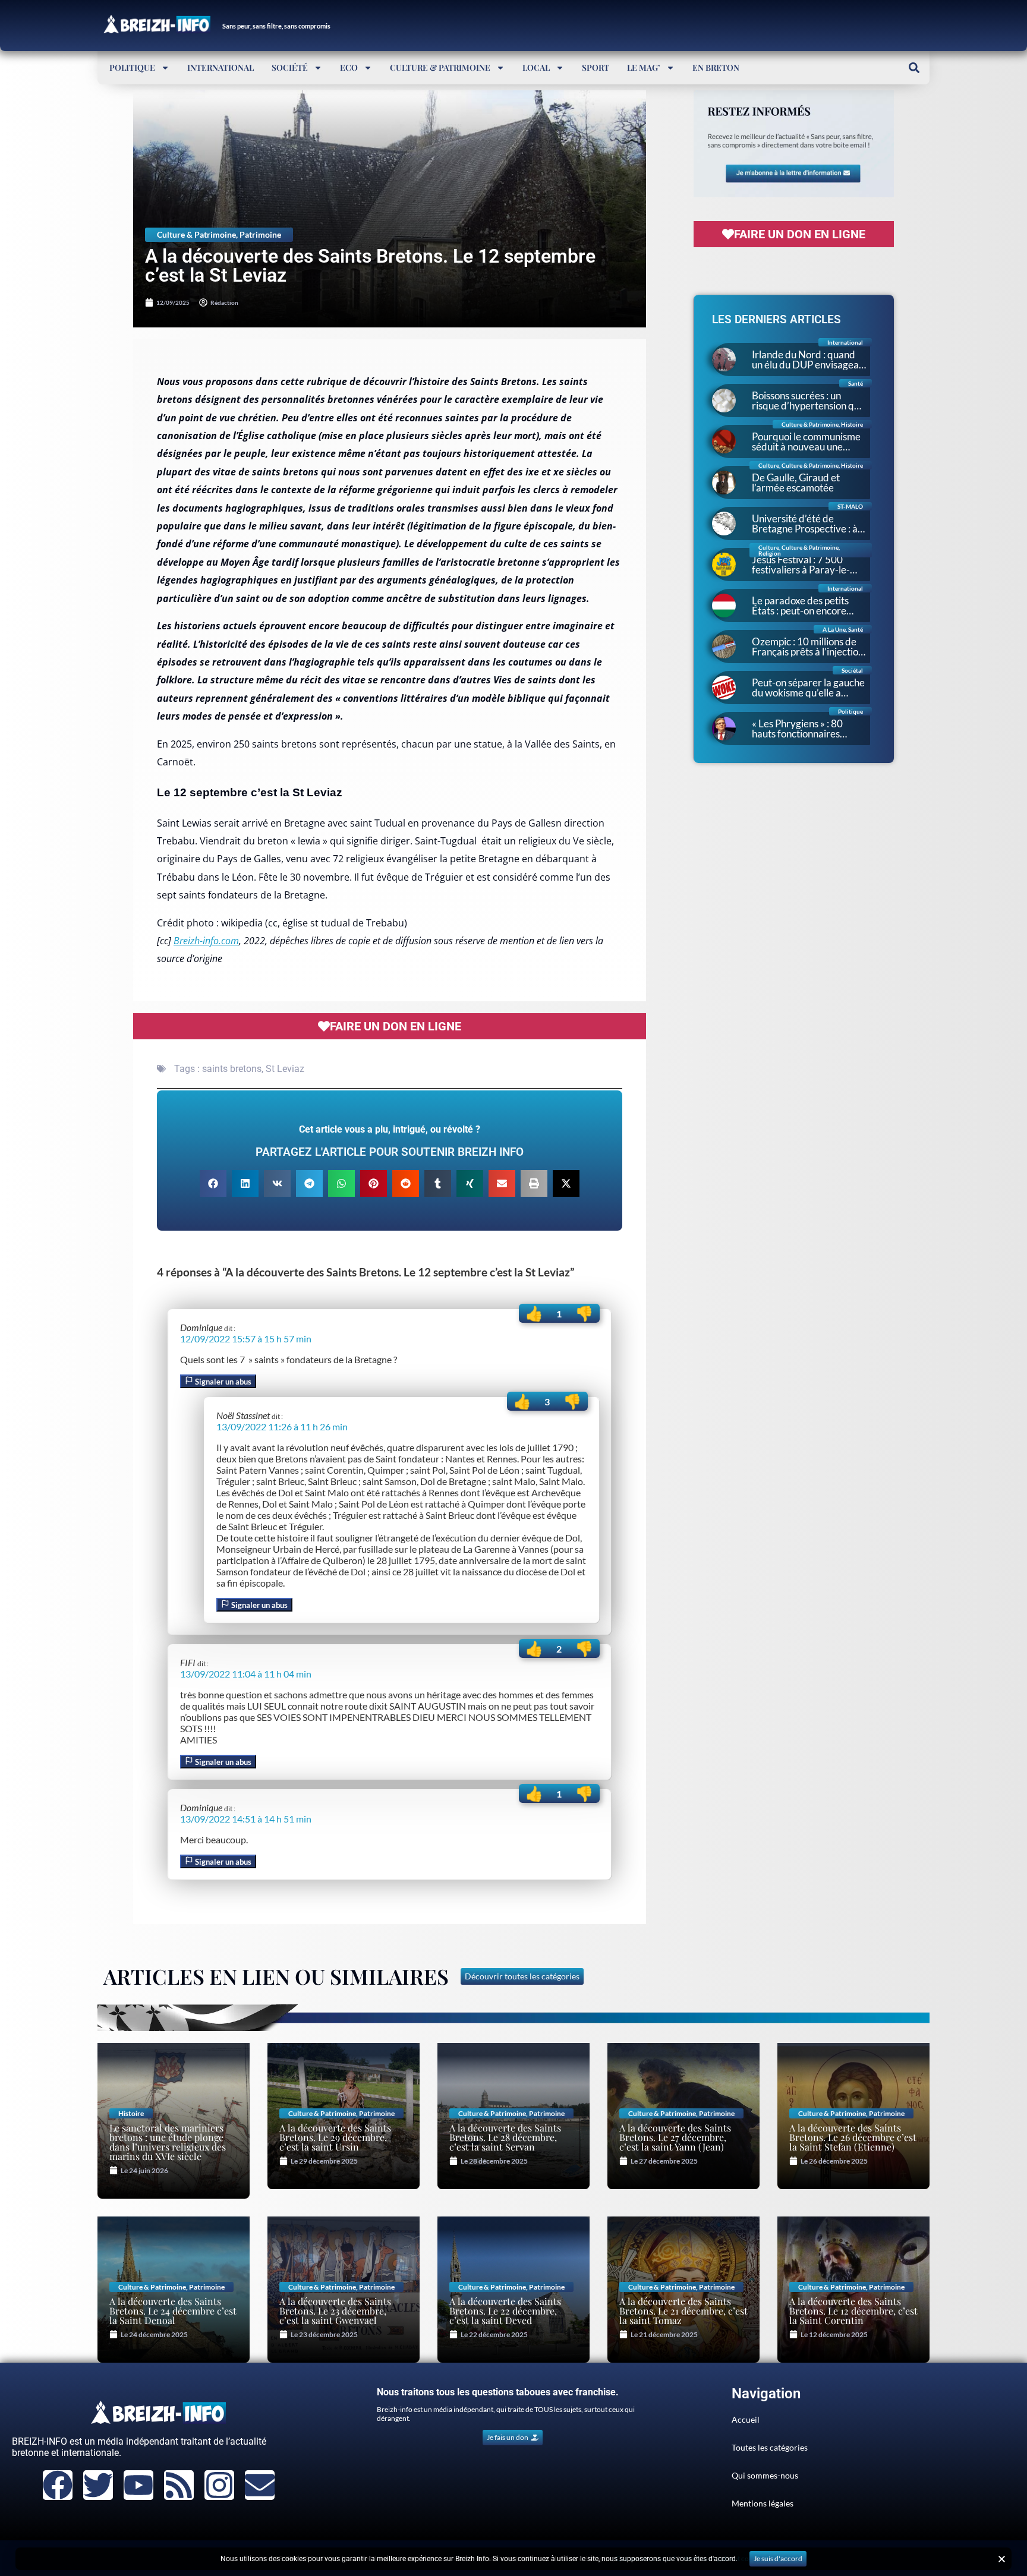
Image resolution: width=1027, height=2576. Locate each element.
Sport (596, 67)
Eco (349, 67)
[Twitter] (98, 2485)
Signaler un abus (222, 1382)
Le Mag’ (644, 67)
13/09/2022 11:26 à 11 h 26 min (282, 1426)
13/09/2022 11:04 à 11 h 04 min (246, 1674)
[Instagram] (219, 2485)
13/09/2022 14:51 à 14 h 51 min (246, 1819)
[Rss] (179, 2485)
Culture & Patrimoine (440, 67)
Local (536, 67)
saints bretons (232, 1069)
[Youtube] (138, 2485)
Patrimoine (260, 234)
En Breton (716, 67)
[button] (914, 67)
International (220, 67)
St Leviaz (285, 1069)
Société (290, 67)
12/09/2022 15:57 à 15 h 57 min (246, 1339)
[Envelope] (260, 2485)
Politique (132, 67)
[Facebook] (58, 2485)
